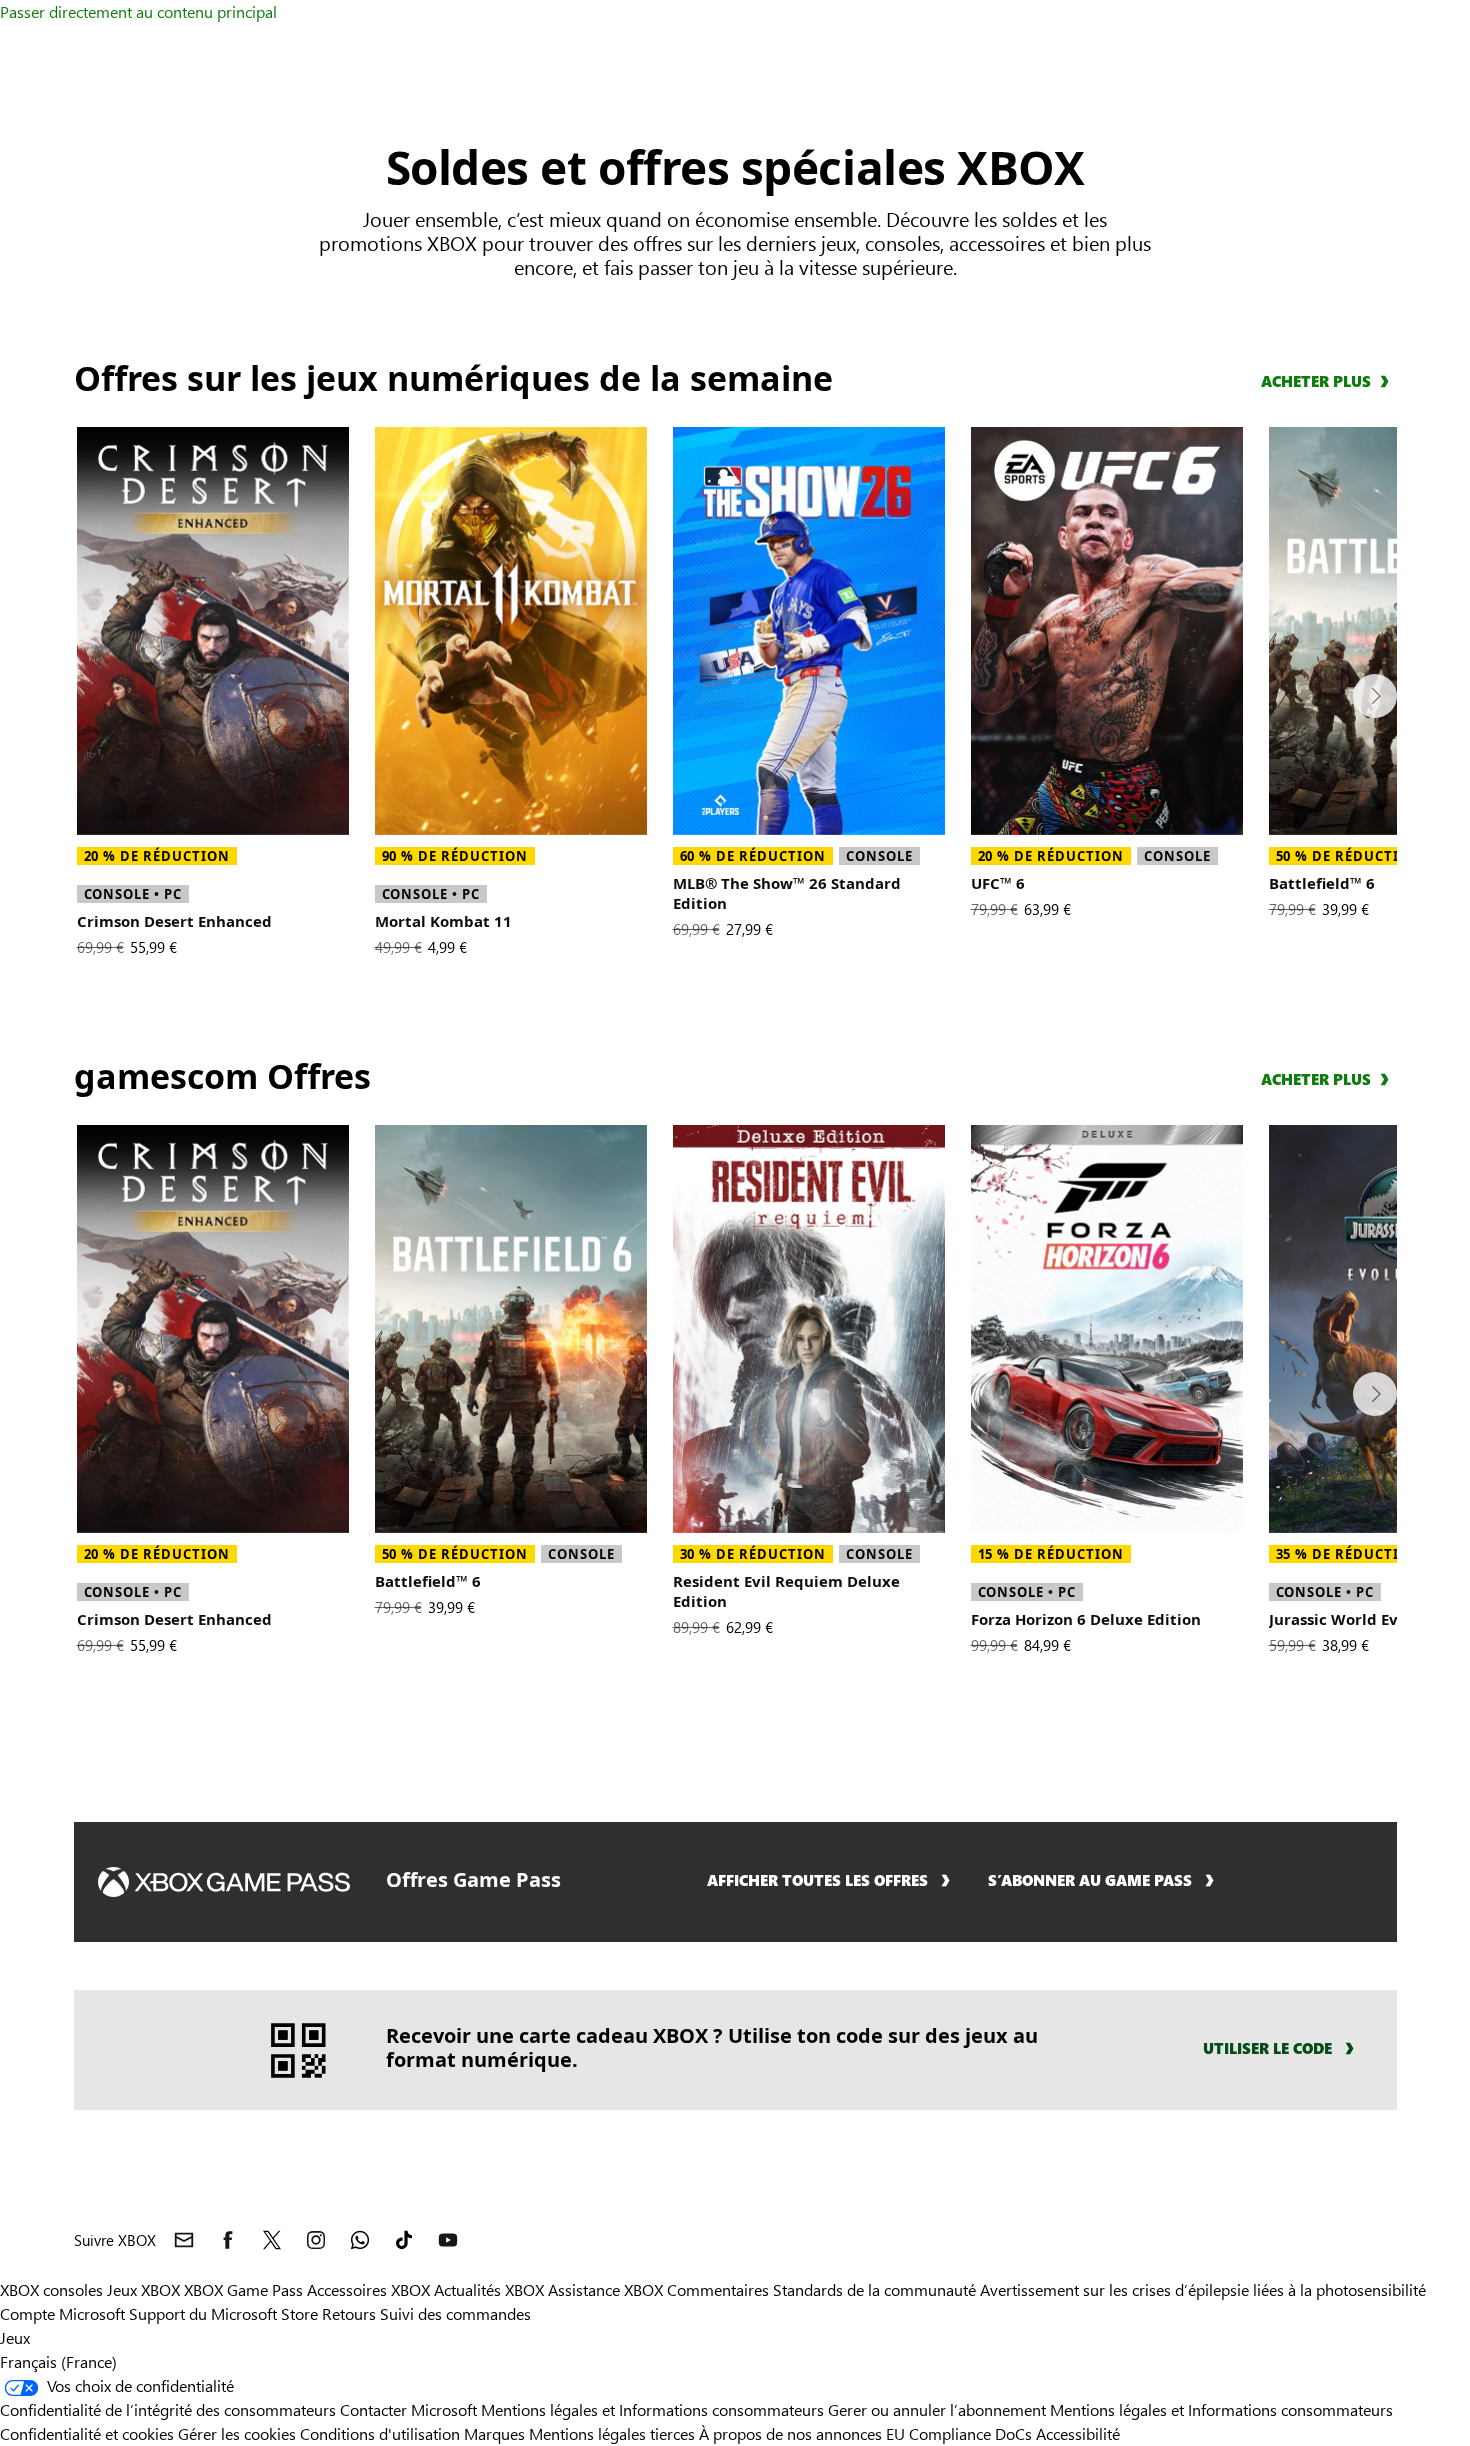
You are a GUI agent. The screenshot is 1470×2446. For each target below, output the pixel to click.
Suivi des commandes (455, 2313)
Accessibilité (1078, 2433)
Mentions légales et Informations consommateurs (652, 2409)
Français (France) (58, 2361)
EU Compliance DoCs (959, 2433)
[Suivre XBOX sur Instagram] (316, 2240)
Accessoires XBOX (370, 2289)
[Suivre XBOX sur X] (272, 2240)
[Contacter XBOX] (184, 2240)
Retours (349, 2313)
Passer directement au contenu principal (138, 11)
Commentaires (718, 2289)
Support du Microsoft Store (223, 2313)
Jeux (15, 2337)
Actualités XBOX (491, 2289)
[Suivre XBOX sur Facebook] (228, 2240)
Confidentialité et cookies (87, 2433)
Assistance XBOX (607, 2289)
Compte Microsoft (62, 2313)
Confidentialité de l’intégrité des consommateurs (168, 2409)
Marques (494, 2433)
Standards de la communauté (874, 2289)
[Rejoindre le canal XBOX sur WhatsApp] (360, 2240)
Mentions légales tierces (612, 2433)
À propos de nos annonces (790, 2433)
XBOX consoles (51, 2289)
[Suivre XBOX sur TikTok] (404, 2240)
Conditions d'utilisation (380, 2433)
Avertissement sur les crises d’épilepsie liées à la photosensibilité (1203, 2289)
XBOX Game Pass (243, 2289)
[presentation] (1375, 696)
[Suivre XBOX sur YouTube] (448, 2240)
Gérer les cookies (237, 2433)
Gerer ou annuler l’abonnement (937, 2409)
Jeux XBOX (145, 2289)
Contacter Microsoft (408, 2409)
